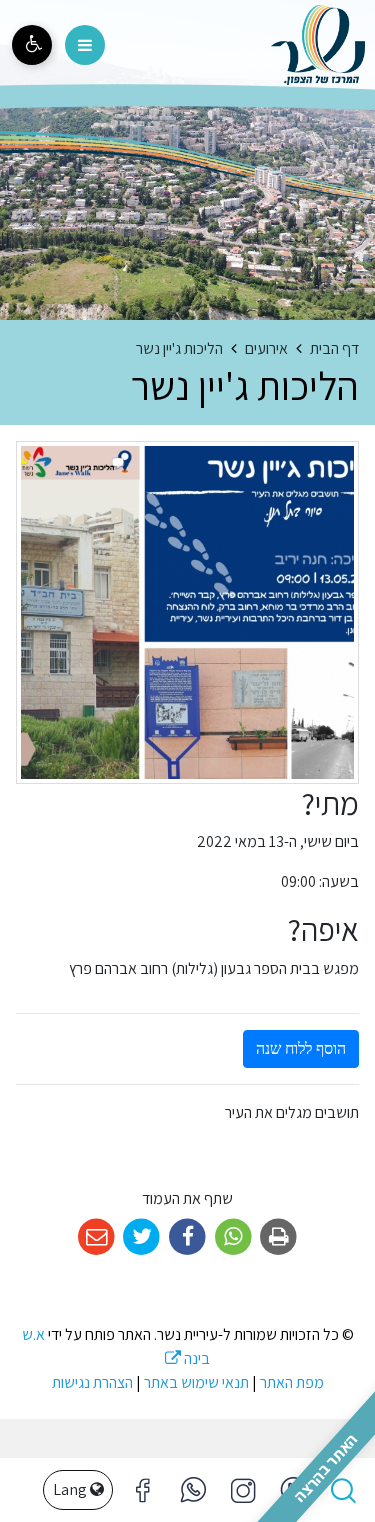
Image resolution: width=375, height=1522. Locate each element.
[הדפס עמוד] (278, 1237)
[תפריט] (85, 45)
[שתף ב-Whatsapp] (233, 1237)
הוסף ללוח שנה (301, 1048)
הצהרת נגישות (92, 1382)
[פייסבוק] (243, 1490)
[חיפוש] (343, 1490)
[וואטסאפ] (193, 1490)
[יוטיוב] (293, 1490)
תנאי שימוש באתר (196, 1382)
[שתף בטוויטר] (142, 1237)
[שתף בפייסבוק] (187, 1237)
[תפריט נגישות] (32, 45)
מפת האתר (292, 1382)
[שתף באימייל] (96, 1237)
